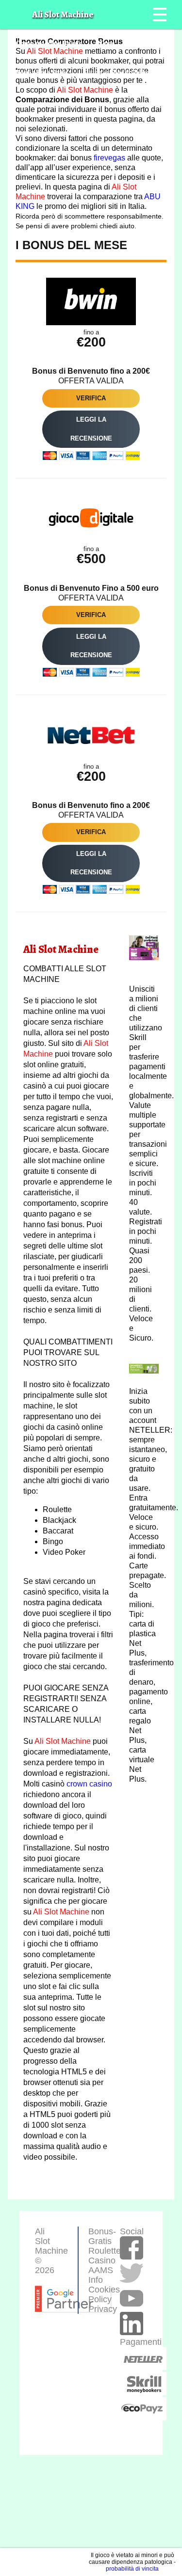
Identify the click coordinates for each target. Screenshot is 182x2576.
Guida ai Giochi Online (118, 72)
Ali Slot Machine (85, 90)
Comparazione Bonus (49, 43)
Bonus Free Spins (42, 72)
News (106, 43)
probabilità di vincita (132, 2569)
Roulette (105, 2251)
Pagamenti (134, 2351)
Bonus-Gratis (102, 2236)
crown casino (89, 1784)
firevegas (109, 158)
